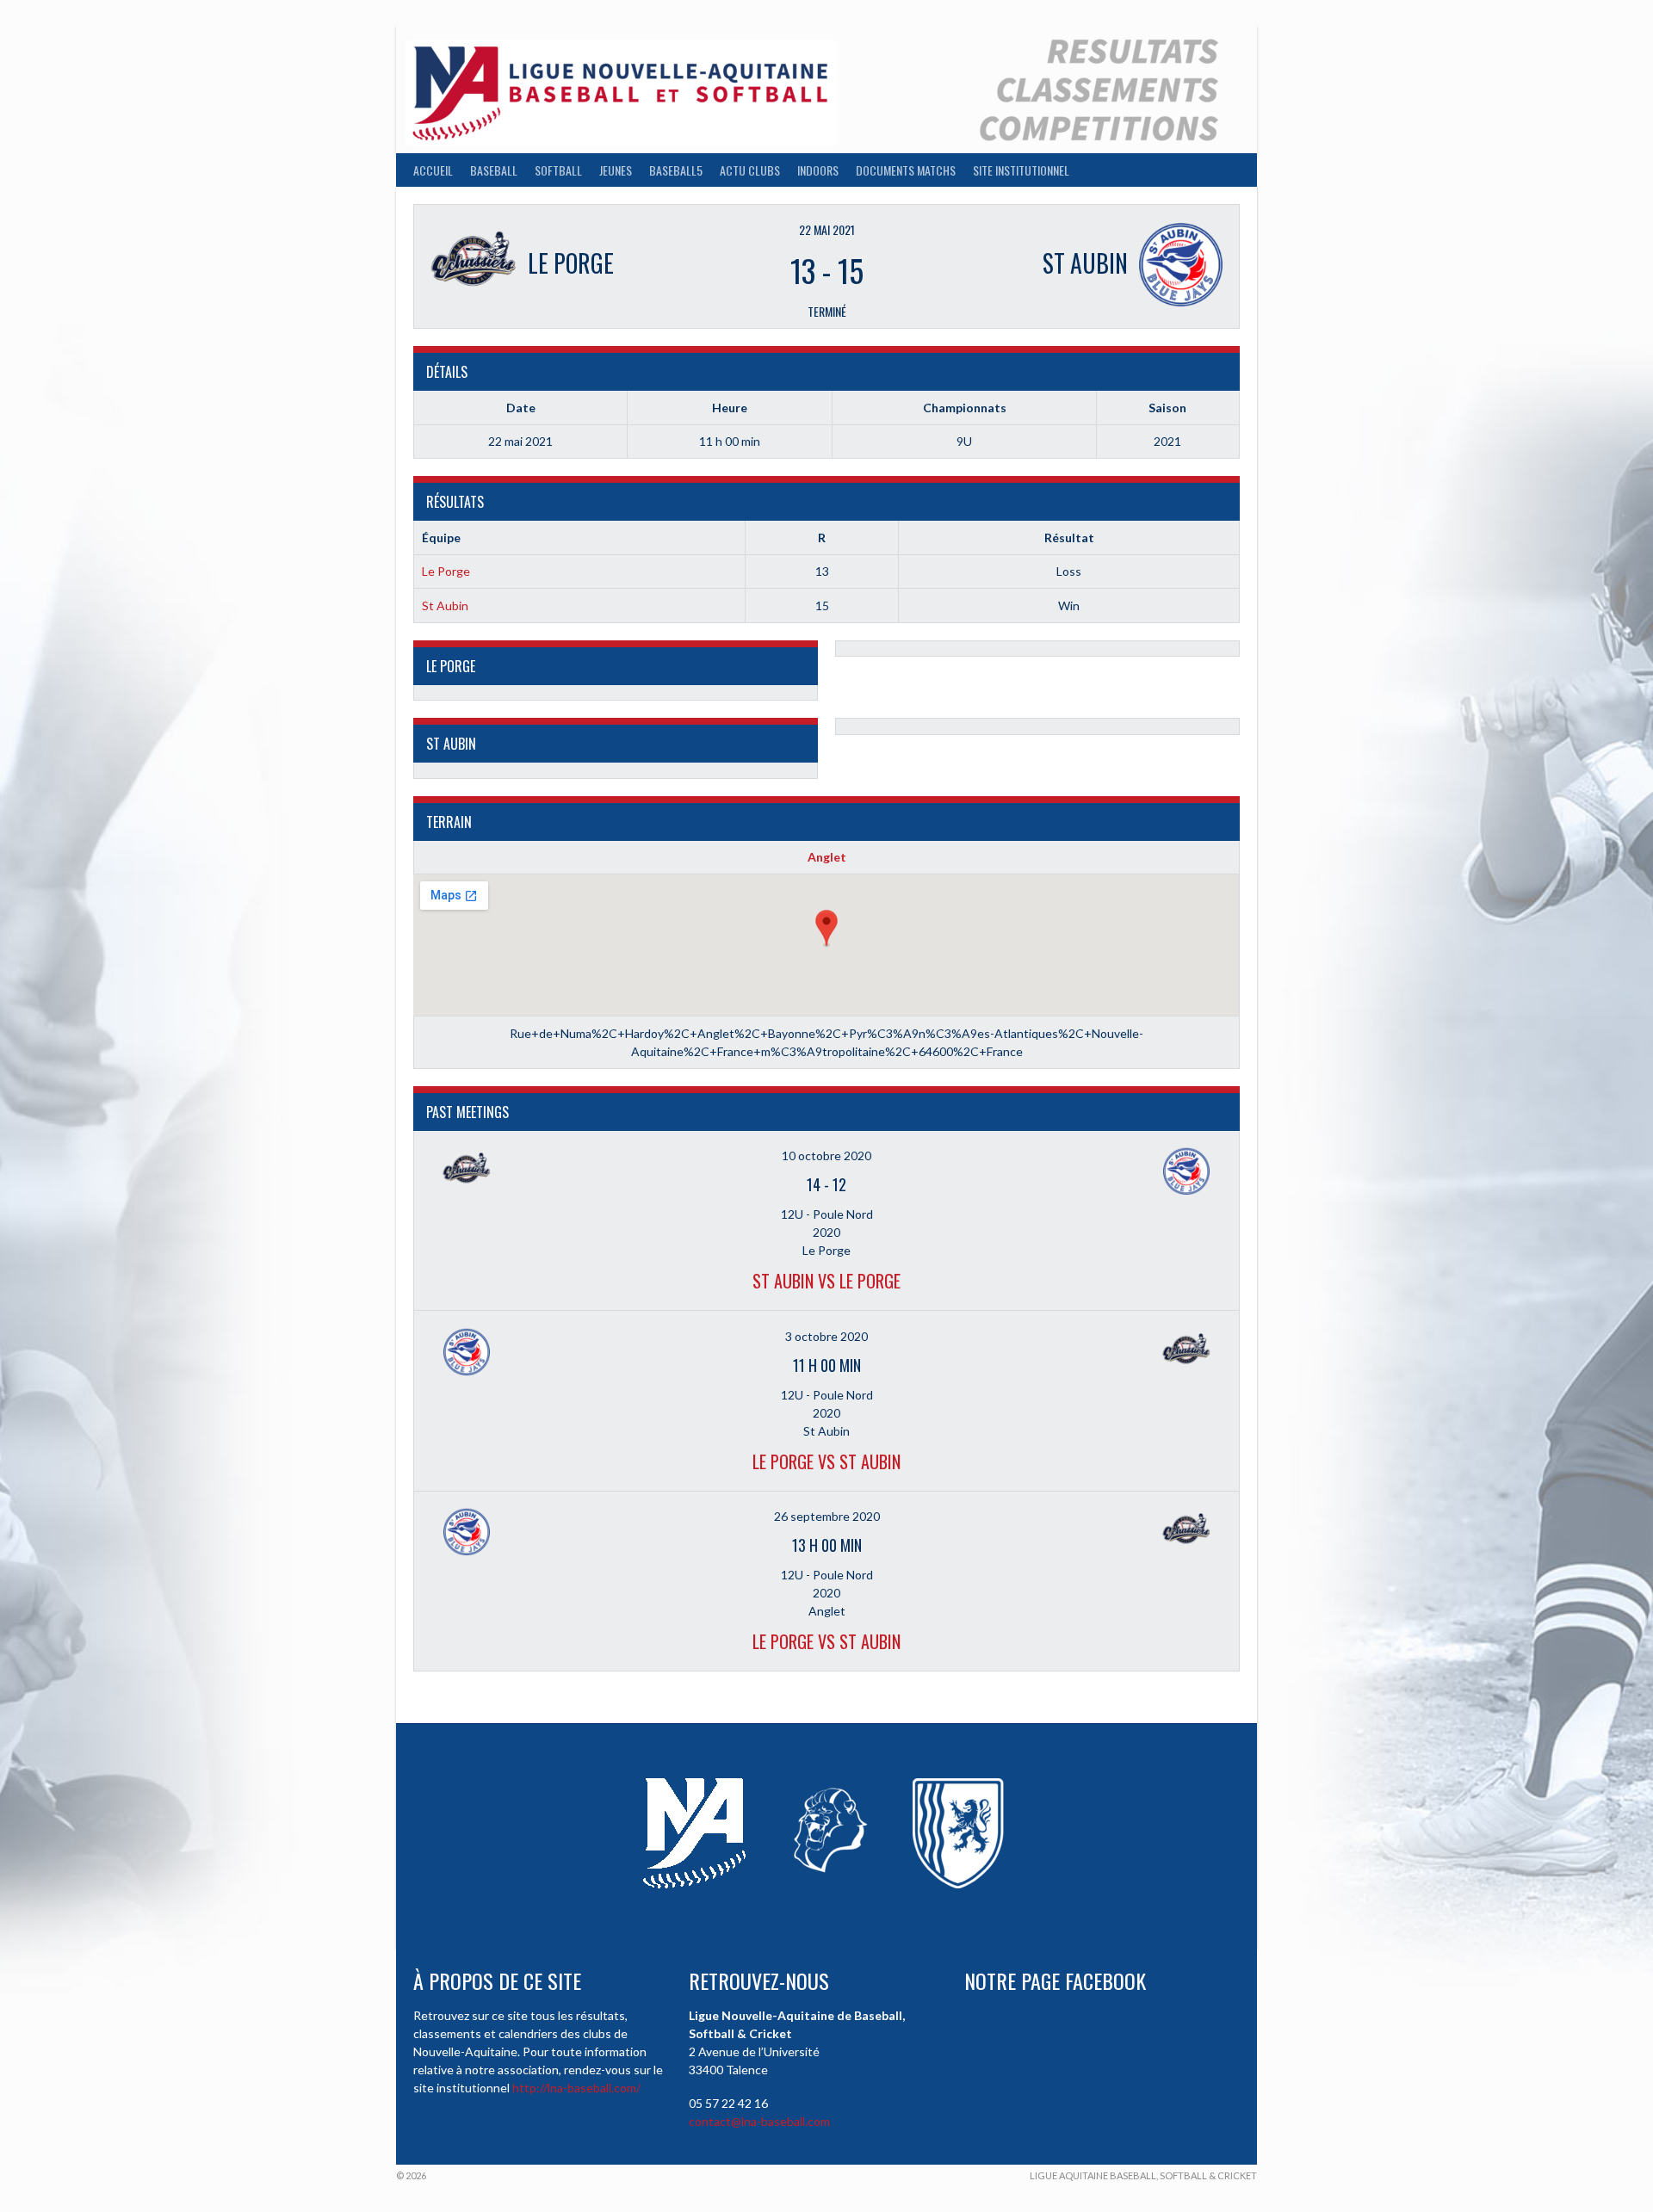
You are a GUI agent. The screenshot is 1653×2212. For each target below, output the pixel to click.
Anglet (827, 857)
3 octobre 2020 (826, 1336)
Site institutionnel (1021, 170)
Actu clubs (750, 170)
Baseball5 (676, 170)
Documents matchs (906, 170)
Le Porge (446, 571)
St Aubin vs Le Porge (826, 1281)
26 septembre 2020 (827, 1516)
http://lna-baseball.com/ (576, 2088)
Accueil (433, 170)
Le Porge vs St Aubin (826, 1461)
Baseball (494, 170)
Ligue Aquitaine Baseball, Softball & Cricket (1143, 2175)
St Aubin (445, 606)
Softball (558, 170)
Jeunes (616, 170)
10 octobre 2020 (826, 1155)
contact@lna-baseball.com (759, 2121)
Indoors (818, 170)
